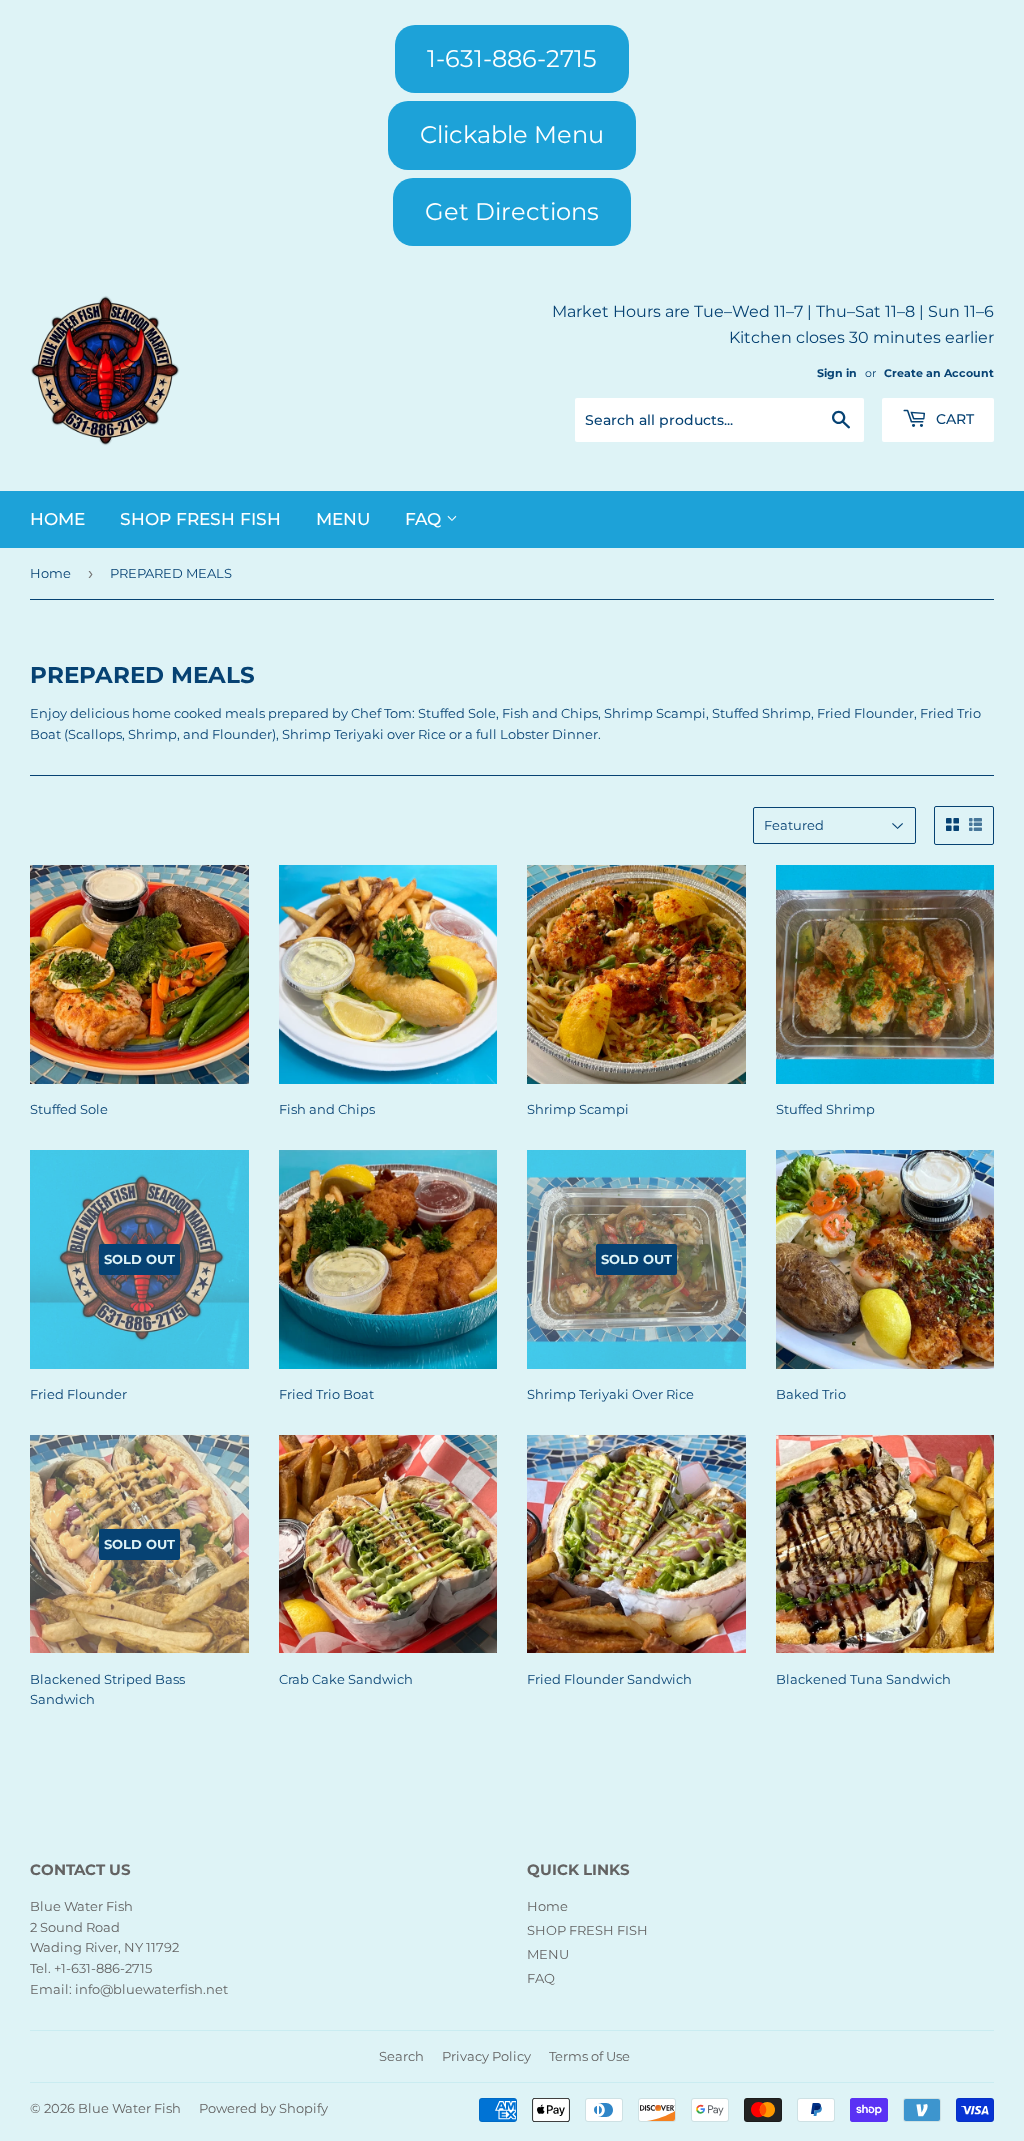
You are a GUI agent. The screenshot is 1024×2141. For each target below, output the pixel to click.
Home (57, 519)
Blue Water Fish (129, 2108)
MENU (343, 519)
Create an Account (939, 373)
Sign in (837, 373)
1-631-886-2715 (512, 58)
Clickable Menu (512, 134)
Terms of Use (589, 2056)
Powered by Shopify (263, 2108)
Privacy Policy (486, 2056)
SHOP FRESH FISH (200, 519)
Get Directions (512, 211)
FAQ (425, 519)
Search (401, 2056)
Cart (953, 419)
